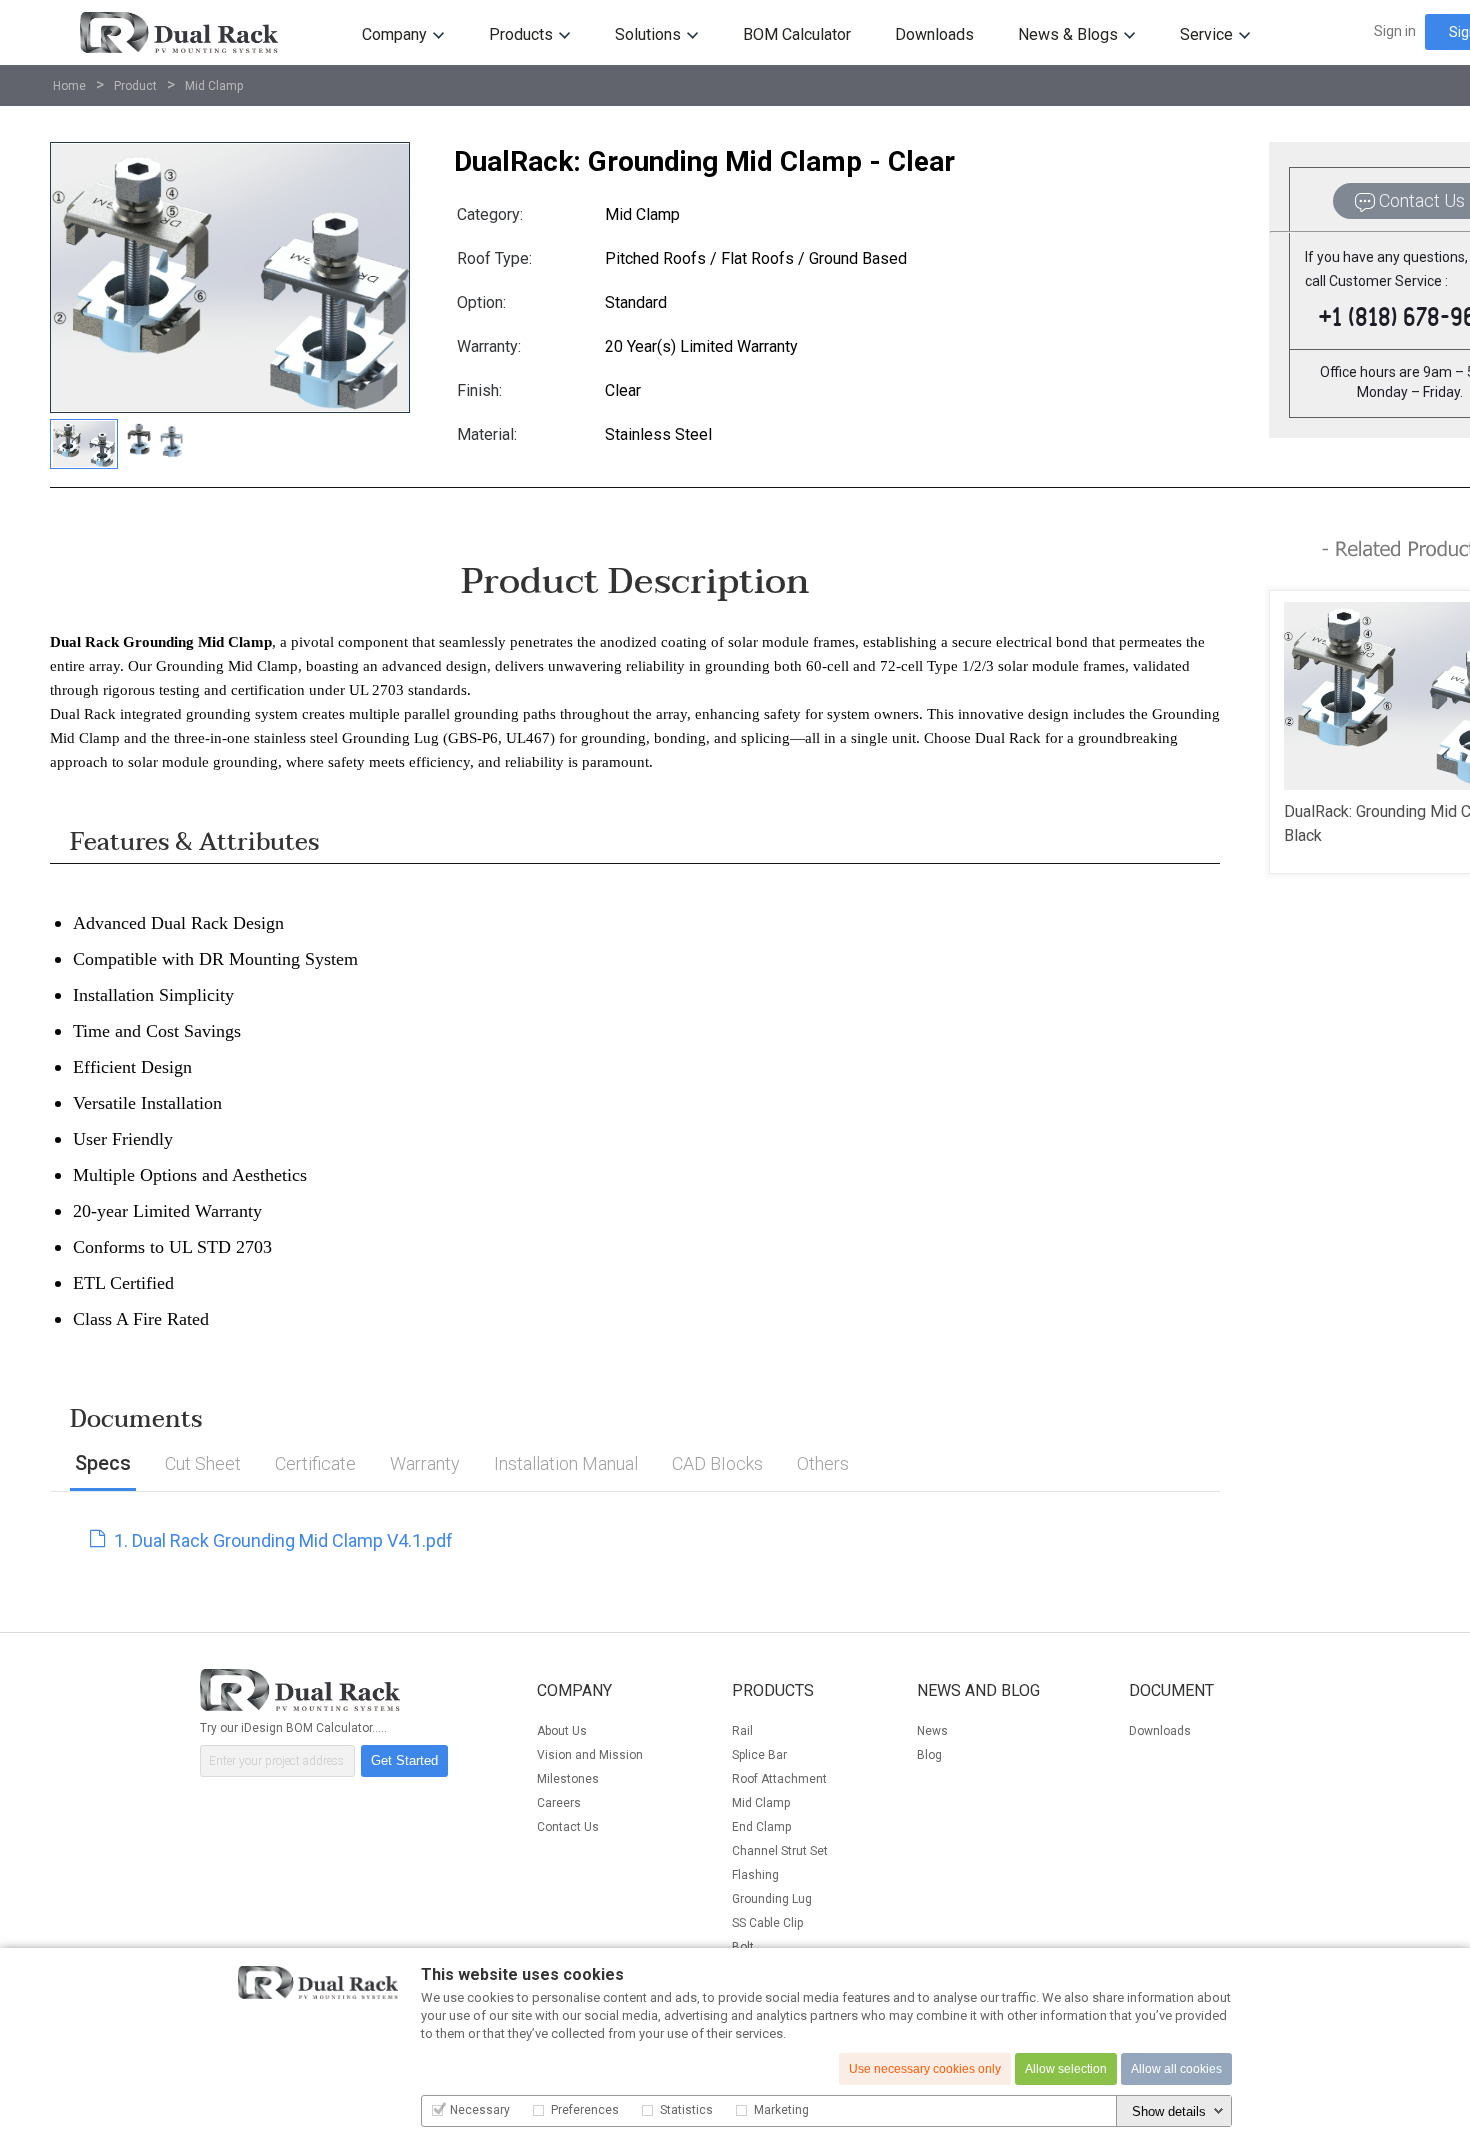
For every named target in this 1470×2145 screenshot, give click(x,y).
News (932, 1731)
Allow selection (1066, 2069)
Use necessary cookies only (925, 2069)
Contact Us (568, 1827)
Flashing (755, 1875)
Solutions (648, 34)
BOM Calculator (797, 34)
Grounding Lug (772, 1899)
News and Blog (978, 1690)
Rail (742, 1731)
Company (574, 1690)
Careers (559, 1803)
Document (1171, 1690)
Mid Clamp (214, 86)
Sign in (1395, 31)
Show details (1169, 2111)
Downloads (934, 34)
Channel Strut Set (780, 1851)
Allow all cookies (1176, 2069)
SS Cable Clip (767, 1923)
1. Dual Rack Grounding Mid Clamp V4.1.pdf (281, 1540)
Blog (929, 1755)
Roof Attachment (779, 1779)
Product (135, 86)
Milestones (568, 1779)
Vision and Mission (590, 1755)
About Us (562, 1731)
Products (521, 34)
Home (69, 86)
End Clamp (761, 1827)
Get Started (404, 1760)
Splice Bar (759, 1755)
